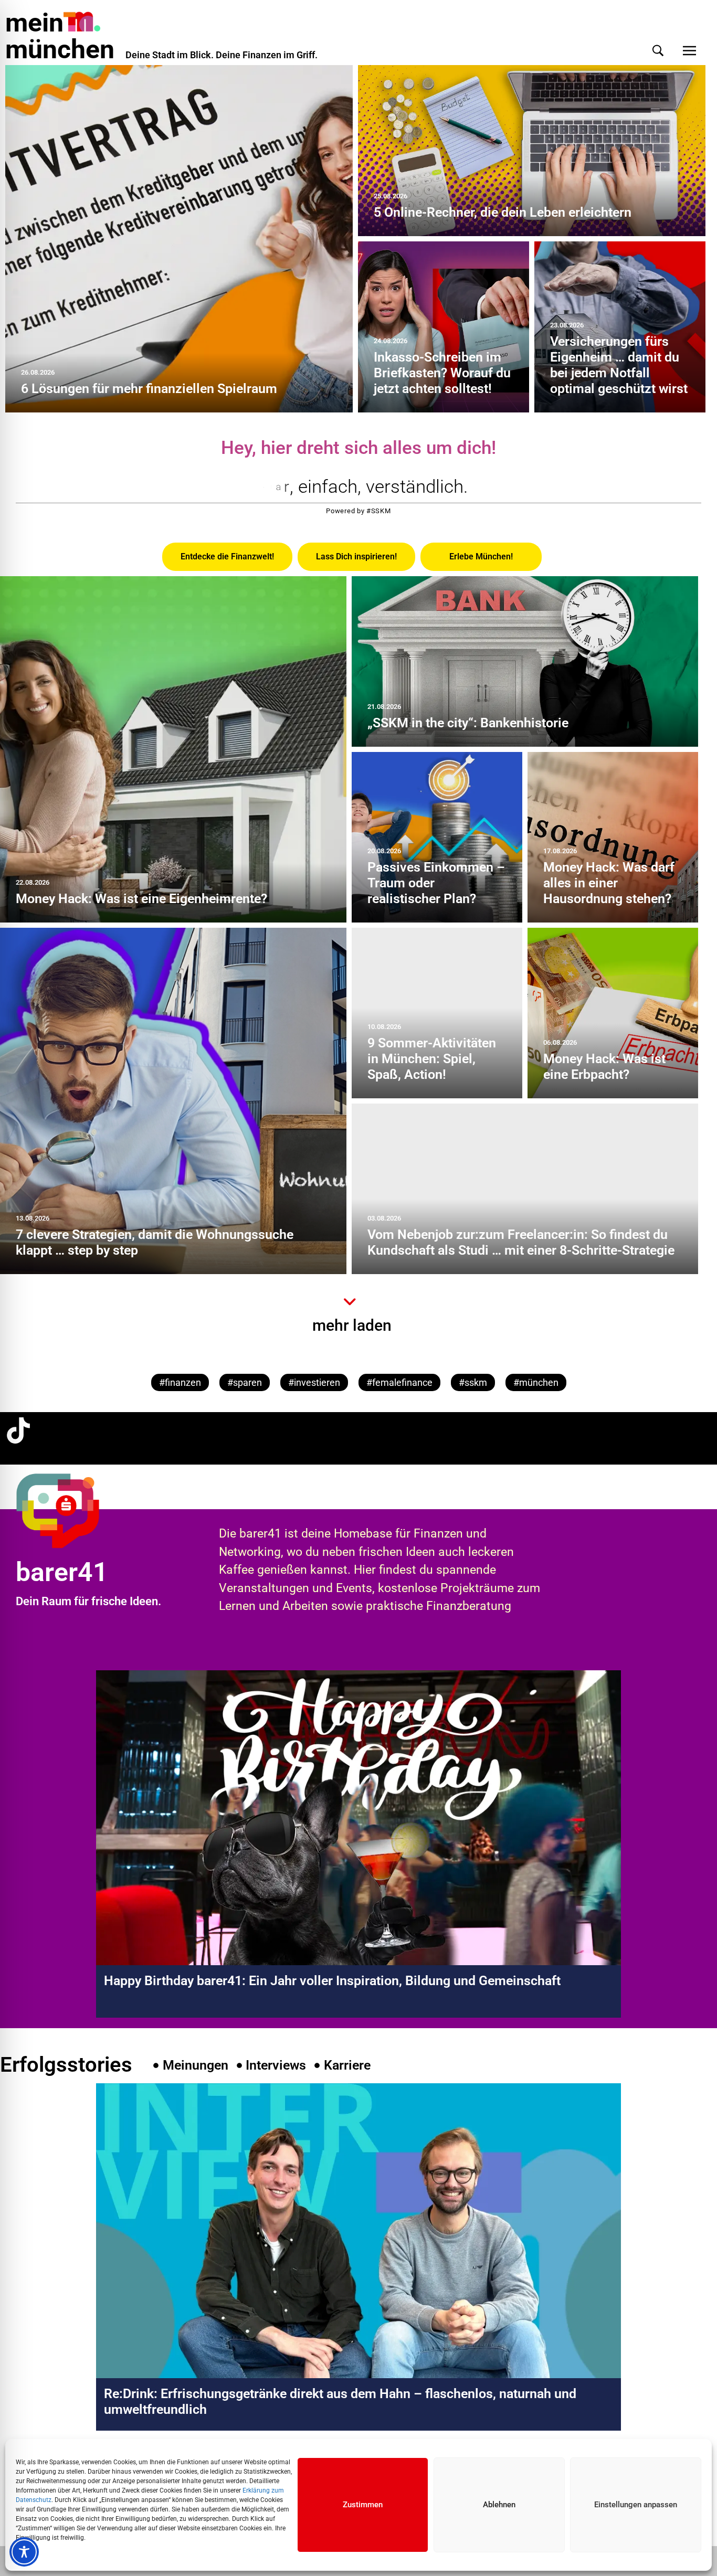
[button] (658, 51)
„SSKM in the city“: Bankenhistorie (468, 723)
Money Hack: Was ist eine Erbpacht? (604, 1067)
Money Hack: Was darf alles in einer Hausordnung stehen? (609, 883)
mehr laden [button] (352, 1325)
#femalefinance (399, 1382)
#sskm (473, 1382)
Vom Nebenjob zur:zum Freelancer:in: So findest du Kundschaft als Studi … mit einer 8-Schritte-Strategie (521, 1242)
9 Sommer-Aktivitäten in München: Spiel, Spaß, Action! (432, 1059)
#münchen (536, 1382)
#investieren (314, 1382)
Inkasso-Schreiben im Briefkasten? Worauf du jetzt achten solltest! (442, 373)
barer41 (62, 1572)
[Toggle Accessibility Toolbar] (24, 2552)
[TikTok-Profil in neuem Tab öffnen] (18, 1430)
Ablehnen (499, 2505)
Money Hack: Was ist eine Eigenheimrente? (141, 899)
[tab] (227, 557)
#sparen (245, 1382)
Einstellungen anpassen (636, 2505)
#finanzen (180, 1382)
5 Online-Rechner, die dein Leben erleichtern (503, 212)
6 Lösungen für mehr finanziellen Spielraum (149, 389)
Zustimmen (363, 2505)
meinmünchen (60, 36)
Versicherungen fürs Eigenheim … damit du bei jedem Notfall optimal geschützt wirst (619, 365)
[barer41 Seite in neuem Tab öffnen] (75, 1510)
